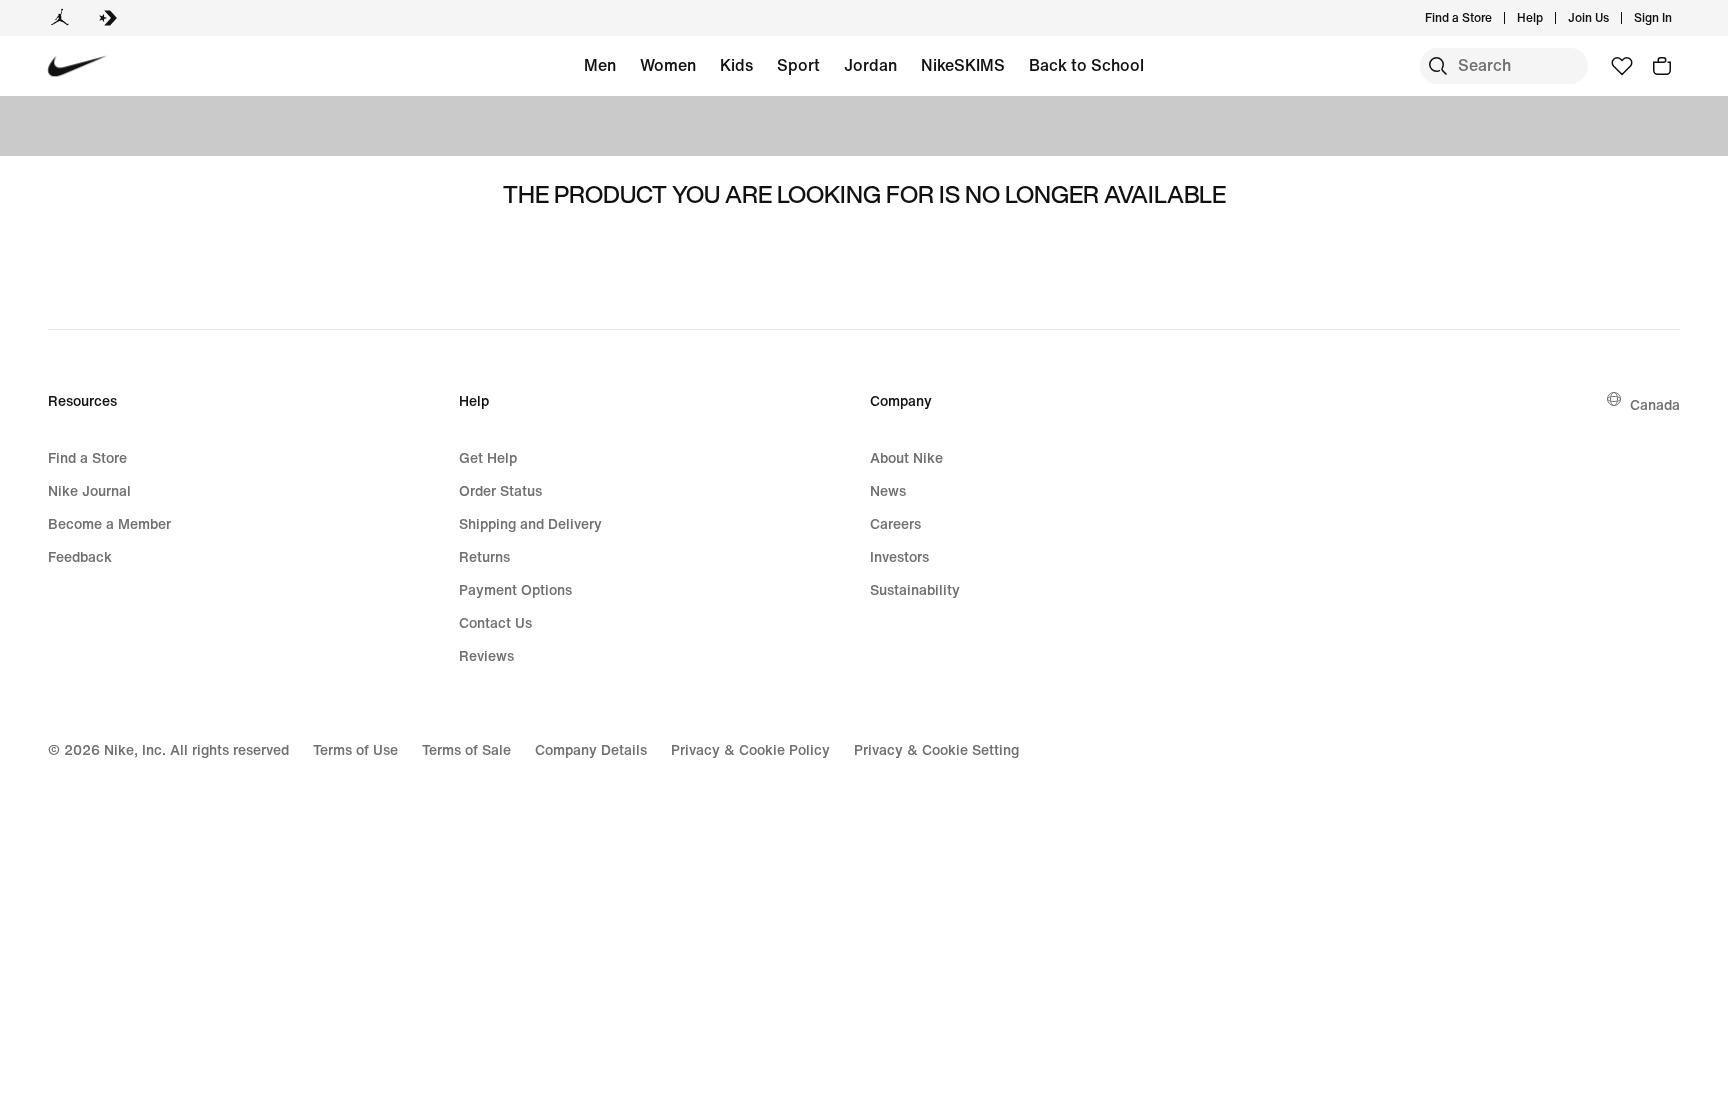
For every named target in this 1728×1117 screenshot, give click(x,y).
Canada (1655, 404)
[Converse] (108, 18)
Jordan (870, 65)
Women (668, 65)
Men (600, 65)
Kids (736, 65)
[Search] (1438, 66)
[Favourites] (1622, 66)
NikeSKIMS (963, 65)
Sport (798, 65)
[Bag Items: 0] (1662, 66)
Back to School (1086, 65)
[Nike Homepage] (77, 66)
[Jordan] (60, 18)
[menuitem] (1549, 18)
